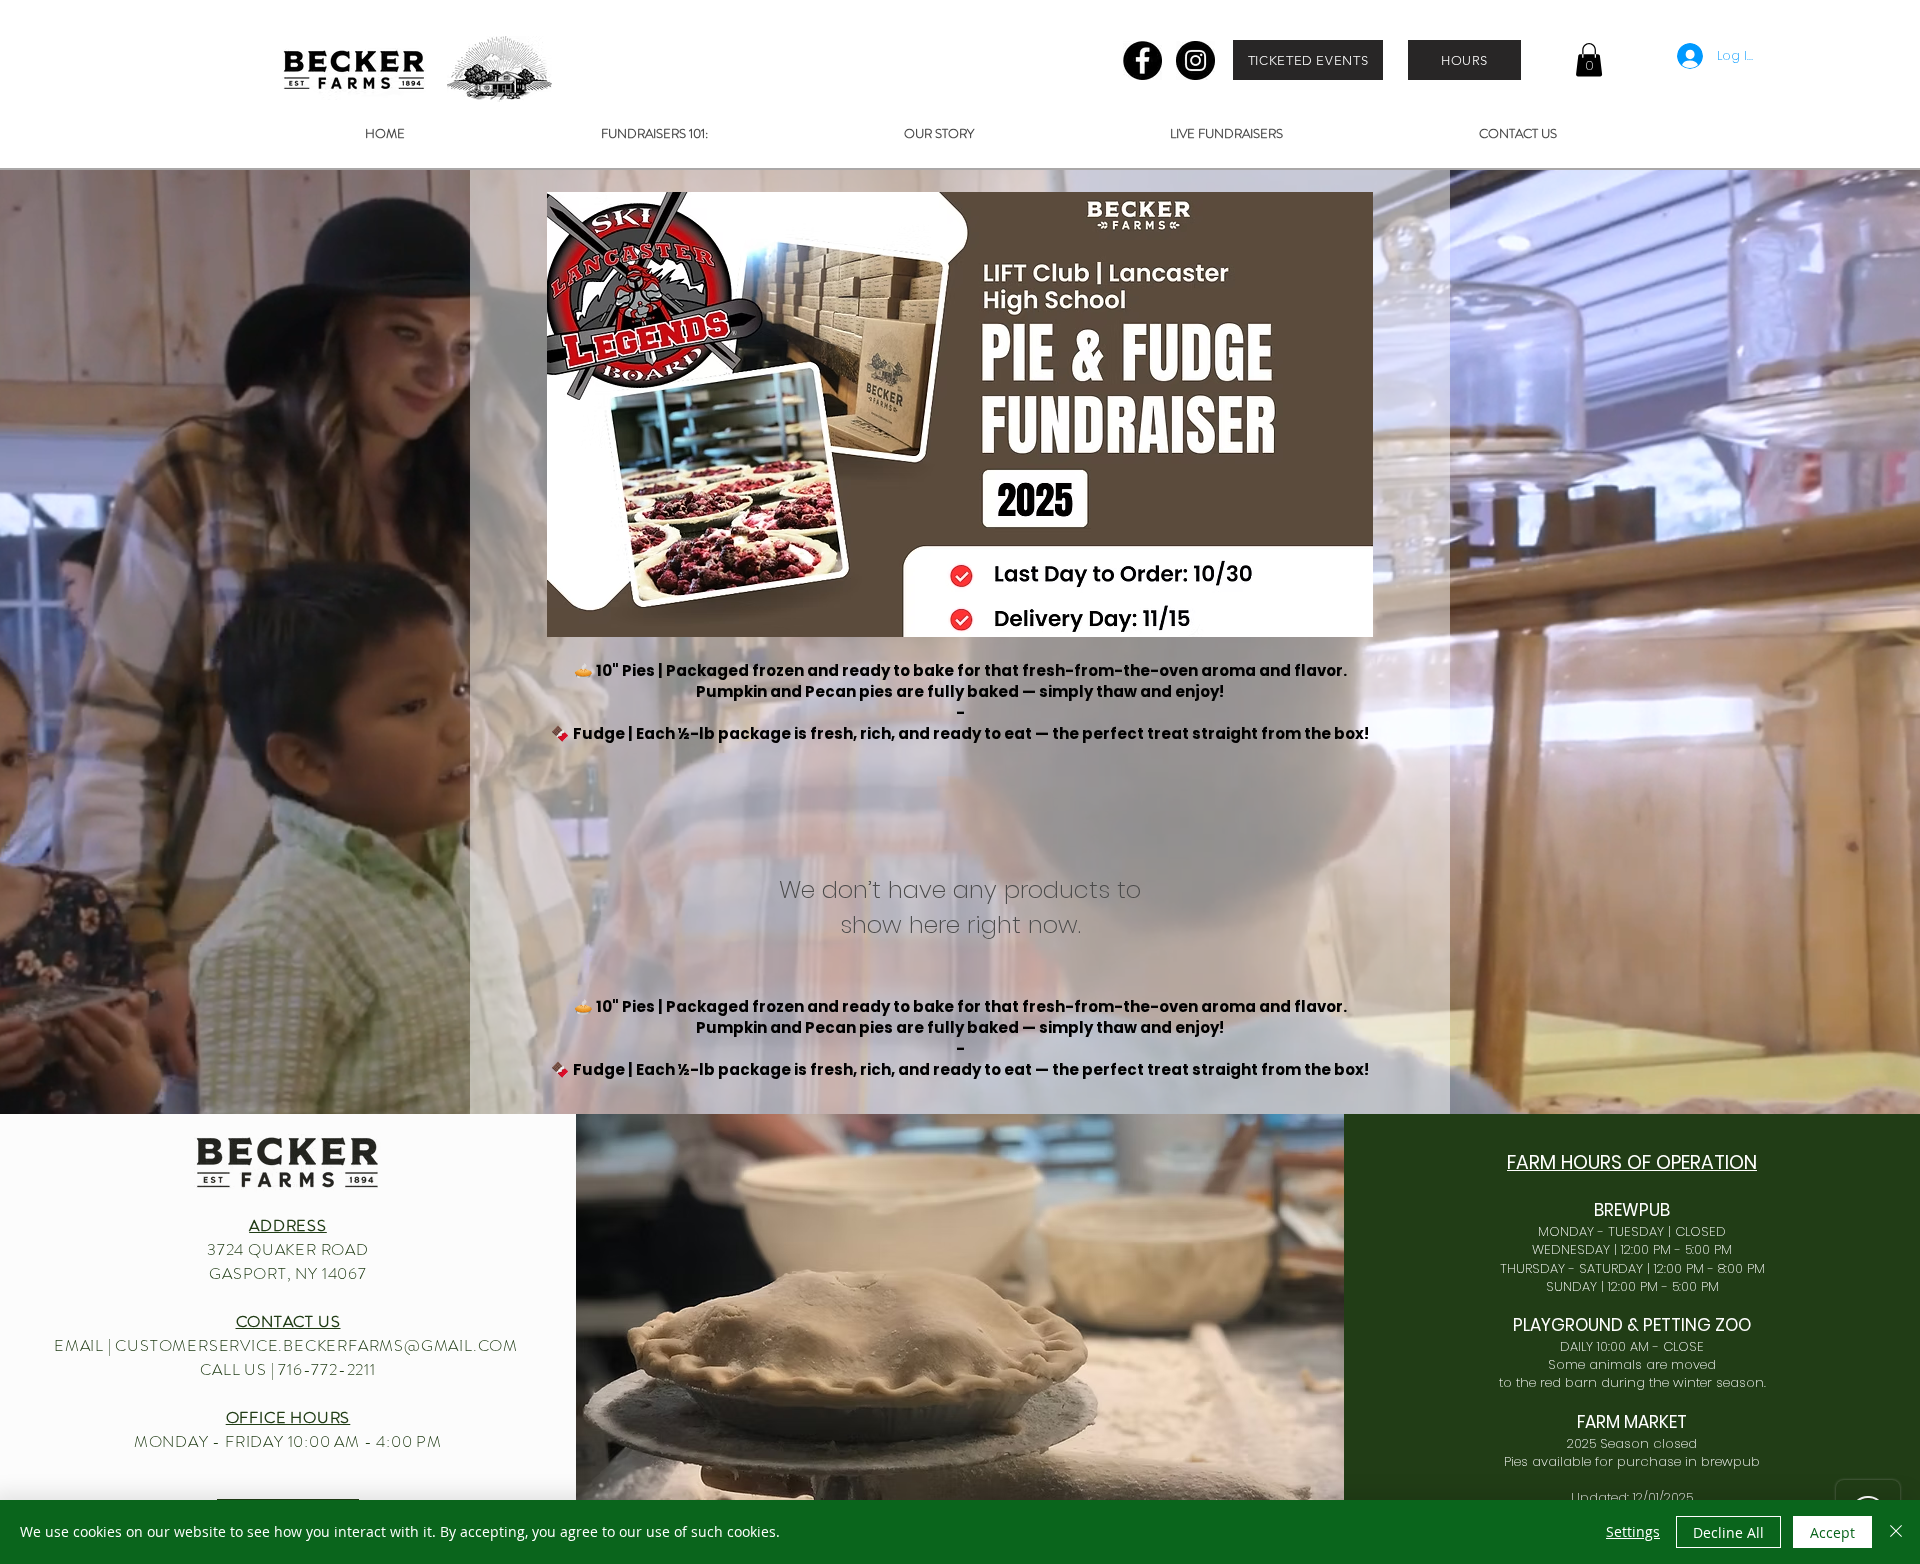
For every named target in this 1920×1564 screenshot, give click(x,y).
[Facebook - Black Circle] (1142, 60)
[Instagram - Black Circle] (1195, 60)
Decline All (1728, 1532)
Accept (1832, 1532)
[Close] (1896, 1532)
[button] (1589, 59)
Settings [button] (1633, 1531)
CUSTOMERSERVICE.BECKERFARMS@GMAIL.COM (316, 1345)
